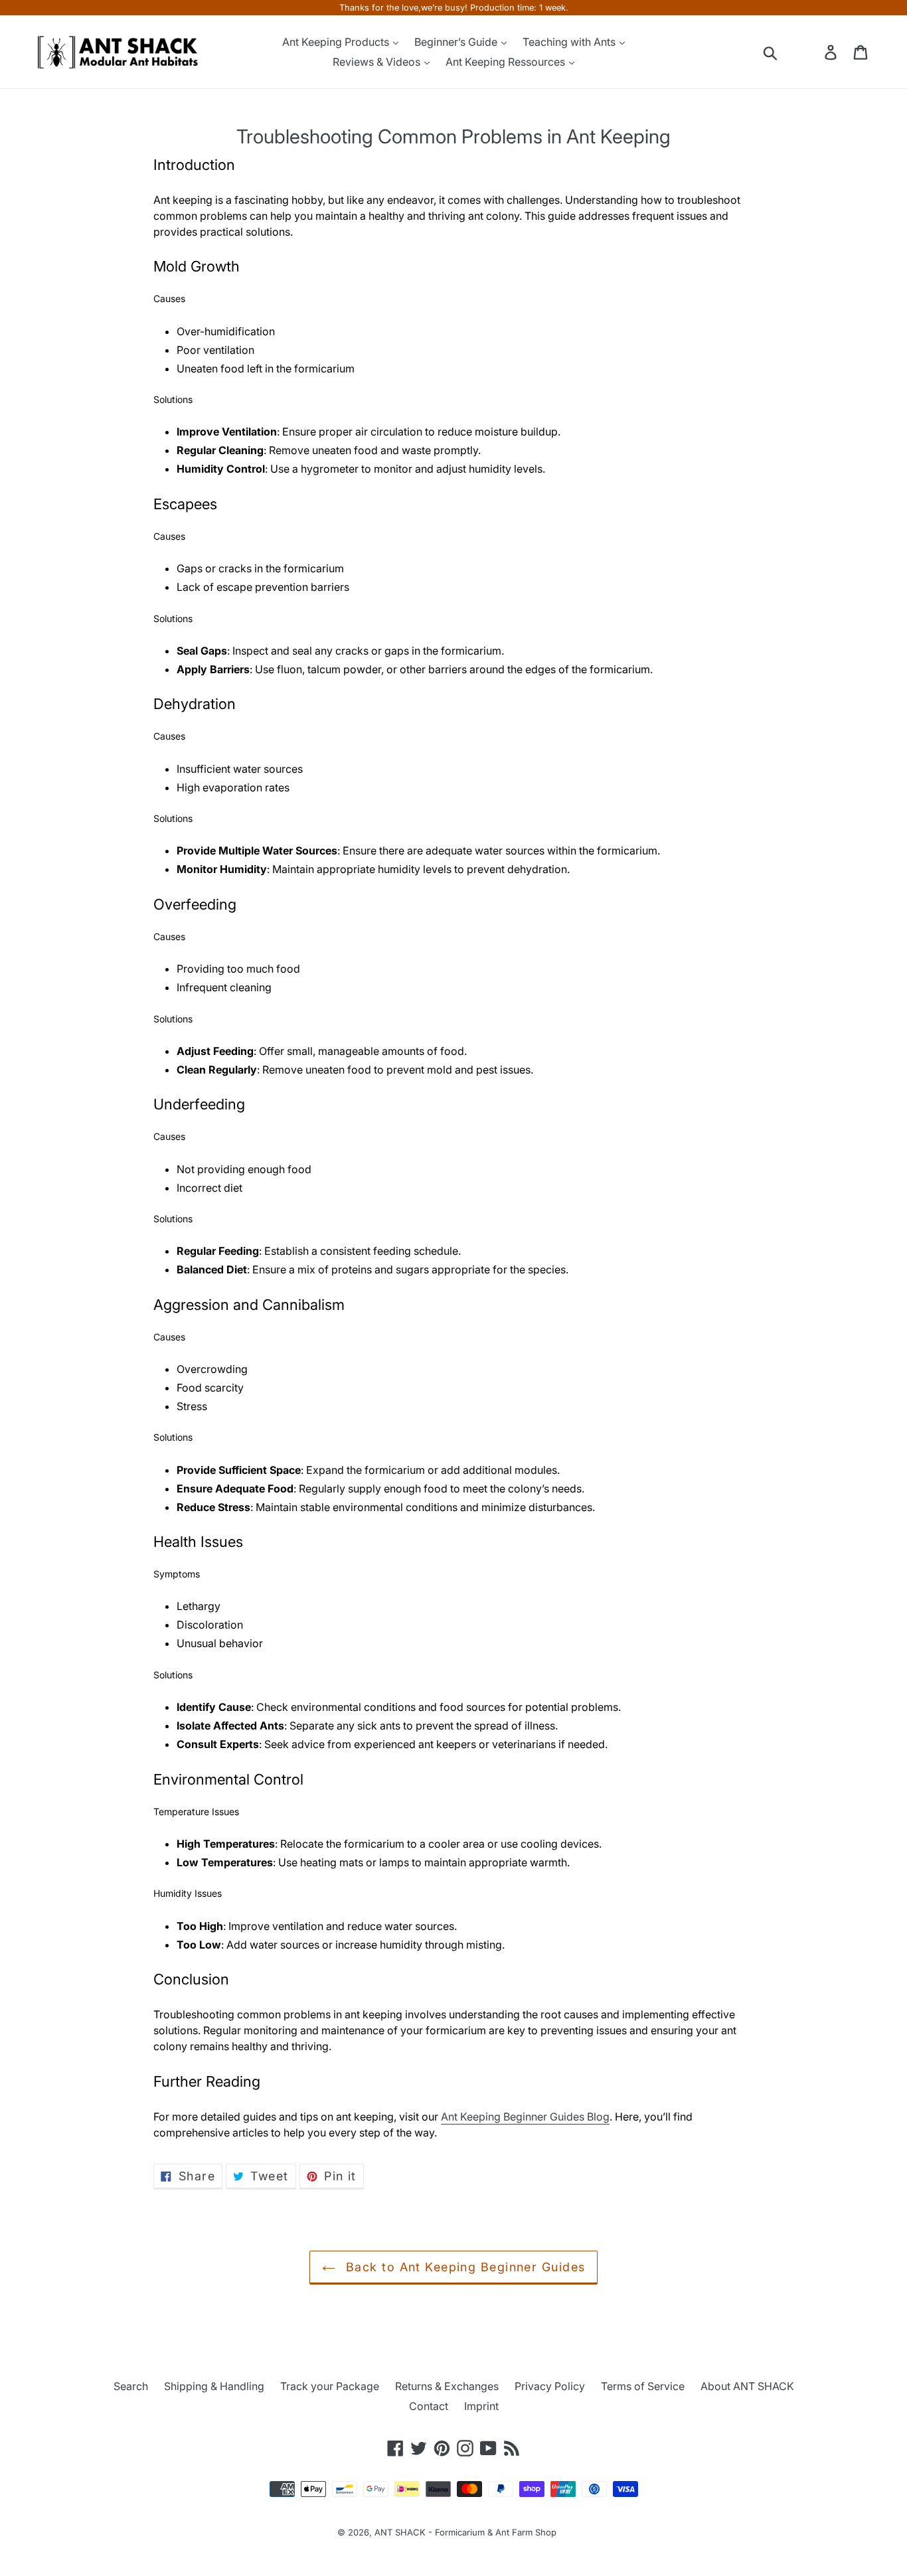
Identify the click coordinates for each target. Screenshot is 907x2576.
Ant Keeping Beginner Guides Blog (525, 2117)
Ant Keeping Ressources (507, 62)
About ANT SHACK (747, 2386)
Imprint (481, 2406)
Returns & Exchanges (447, 2386)
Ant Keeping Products (337, 42)
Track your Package (330, 2386)
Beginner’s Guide (457, 42)
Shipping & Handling (214, 2386)
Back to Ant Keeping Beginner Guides (464, 2267)
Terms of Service (643, 2386)
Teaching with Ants (570, 42)
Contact (429, 2406)
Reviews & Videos (378, 62)
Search (131, 2386)
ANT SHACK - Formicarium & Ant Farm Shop (465, 2532)
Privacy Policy (550, 2386)
